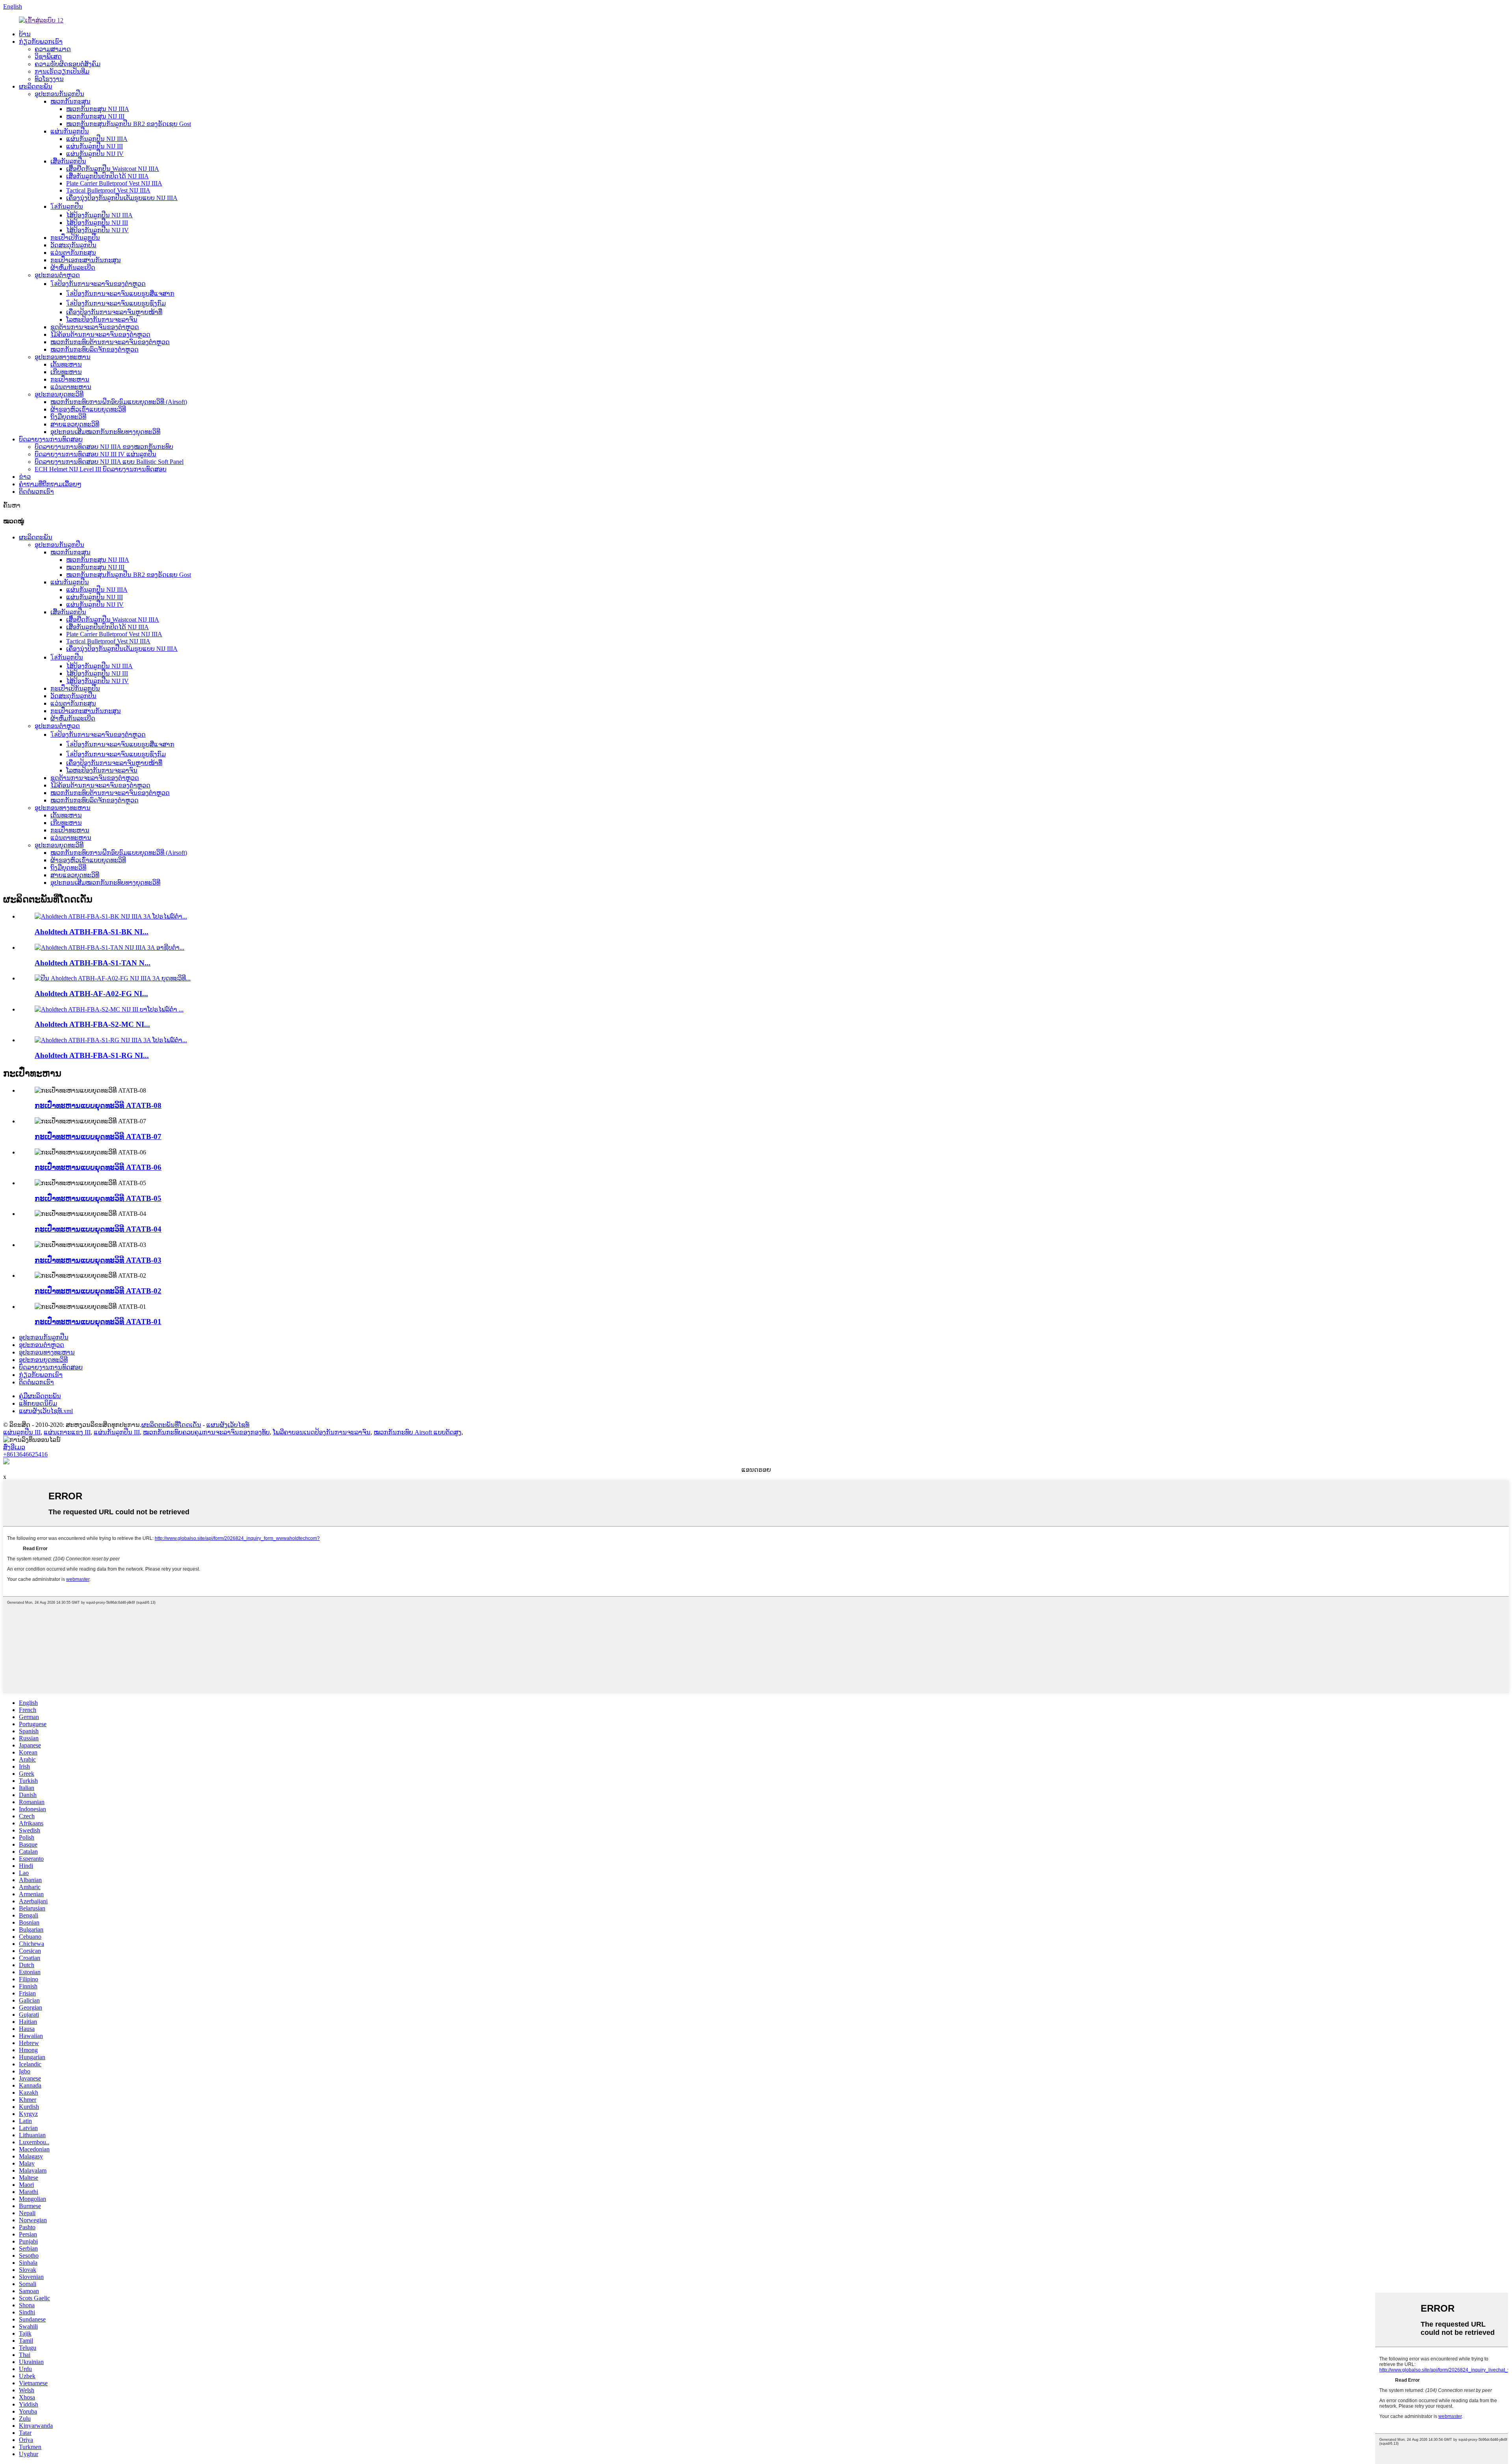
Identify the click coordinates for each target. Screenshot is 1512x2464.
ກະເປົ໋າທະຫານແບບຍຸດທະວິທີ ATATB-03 (98, 1260)
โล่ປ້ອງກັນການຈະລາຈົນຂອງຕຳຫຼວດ (98, 284)
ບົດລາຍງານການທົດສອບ (51, 439)
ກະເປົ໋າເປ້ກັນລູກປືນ (75, 238)
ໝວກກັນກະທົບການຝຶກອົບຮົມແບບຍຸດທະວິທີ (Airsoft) (119, 402)
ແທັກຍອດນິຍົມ (38, 1403)
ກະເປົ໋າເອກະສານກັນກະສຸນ (86, 260)
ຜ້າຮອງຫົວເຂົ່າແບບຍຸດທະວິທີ (88, 409)
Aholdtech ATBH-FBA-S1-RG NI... (92, 1055)
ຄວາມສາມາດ (53, 49)
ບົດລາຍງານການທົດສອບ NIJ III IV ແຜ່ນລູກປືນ (95, 454)
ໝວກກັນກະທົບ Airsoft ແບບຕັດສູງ (418, 1432)
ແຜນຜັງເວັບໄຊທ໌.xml (46, 1411)
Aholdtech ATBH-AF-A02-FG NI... (91, 994)
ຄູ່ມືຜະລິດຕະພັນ (40, 1396)
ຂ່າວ (25, 477)
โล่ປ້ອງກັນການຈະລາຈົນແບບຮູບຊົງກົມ (116, 303)
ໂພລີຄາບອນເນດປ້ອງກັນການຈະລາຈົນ (322, 1432)
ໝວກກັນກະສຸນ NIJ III (95, 116)
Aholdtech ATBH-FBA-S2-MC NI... (92, 1024)
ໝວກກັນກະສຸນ (70, 101)
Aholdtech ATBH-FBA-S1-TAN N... (93, 963)
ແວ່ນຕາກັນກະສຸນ (73, 253)
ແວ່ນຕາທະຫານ (71, 387)
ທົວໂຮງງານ (49, 79)
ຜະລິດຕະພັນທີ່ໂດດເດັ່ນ (171, 1425)
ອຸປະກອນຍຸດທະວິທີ (59, 394)
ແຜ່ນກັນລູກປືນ (70, 131)
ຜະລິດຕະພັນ (36, 86)
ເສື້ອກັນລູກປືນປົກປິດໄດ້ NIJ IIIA (107, 176)
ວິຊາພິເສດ (48, 57)
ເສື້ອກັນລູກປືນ (68, 161)
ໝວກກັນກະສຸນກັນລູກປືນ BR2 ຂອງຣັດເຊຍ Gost (129, 124)
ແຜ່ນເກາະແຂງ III (67, 1432)
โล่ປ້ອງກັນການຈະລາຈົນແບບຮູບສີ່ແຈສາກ (120, 294)
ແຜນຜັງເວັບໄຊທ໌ (228, 1425)
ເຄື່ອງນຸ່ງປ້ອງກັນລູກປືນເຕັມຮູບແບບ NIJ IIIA (122, 198)
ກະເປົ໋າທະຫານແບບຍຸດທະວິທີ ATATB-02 (98, 1291)
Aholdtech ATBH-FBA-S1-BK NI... (92, 932)
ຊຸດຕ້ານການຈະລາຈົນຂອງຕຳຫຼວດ (95, 327)
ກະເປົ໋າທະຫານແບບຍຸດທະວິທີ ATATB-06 (98, 1167)
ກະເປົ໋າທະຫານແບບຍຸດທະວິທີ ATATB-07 (98, 1137)
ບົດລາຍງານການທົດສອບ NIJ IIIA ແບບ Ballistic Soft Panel (109, 462)
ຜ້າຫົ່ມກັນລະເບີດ (73, 268)
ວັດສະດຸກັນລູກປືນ (73, 245)
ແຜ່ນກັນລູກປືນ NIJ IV (95, 154)
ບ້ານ (25, 34)
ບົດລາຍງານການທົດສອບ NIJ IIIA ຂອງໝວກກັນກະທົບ (104, 447)
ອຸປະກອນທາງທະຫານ (63, 357)
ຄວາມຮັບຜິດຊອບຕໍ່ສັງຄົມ (68, 64)
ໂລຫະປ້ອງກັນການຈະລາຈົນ (102, 320)
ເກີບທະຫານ (66, 372)
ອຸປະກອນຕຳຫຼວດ (57, 275)
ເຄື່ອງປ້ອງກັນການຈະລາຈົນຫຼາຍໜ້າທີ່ (114, 312)
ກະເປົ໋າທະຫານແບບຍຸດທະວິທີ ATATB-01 (98, 1322)
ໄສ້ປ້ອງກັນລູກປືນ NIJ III (97, 223)
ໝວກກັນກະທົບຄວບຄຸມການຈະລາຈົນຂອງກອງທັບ (206, 1432)
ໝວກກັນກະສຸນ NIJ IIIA (98, 109)
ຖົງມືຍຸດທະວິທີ (68, 417)
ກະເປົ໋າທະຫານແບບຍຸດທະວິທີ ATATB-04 (98, 1229)
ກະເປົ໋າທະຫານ (70, 379)
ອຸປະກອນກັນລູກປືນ (59, 94)
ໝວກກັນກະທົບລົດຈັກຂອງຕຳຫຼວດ (94, 349)
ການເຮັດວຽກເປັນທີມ (62, 71)
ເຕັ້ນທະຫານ (66, 364)
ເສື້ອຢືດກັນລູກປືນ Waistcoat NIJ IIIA (113, 169)
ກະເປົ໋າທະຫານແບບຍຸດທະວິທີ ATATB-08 (98, 1105)
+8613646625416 (25, 1454)
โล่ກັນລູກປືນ (67, 207)
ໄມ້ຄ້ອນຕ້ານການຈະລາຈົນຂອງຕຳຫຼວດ (100, 334)
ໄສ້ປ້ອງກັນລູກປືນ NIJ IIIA (99, 215)
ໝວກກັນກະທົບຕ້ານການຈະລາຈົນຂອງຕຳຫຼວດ (110, 342)
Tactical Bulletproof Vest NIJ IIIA (108, 190)
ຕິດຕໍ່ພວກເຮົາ (36, 492)
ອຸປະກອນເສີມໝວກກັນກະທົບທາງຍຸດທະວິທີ (105, 432)
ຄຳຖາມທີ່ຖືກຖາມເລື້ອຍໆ (50, 484)
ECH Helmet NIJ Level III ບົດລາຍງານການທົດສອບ (101, 469)
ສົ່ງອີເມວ (14, 1447)
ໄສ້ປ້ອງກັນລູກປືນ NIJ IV (97, 230)
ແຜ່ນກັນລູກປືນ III (117, 1432)
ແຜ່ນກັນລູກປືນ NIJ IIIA (97, 139)
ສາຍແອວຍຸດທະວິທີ (75, 424)
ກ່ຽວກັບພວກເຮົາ (41, 42)
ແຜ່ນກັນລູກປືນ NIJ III (94, 146)
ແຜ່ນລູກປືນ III (22, 1432)
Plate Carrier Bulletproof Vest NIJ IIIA (114, 183)
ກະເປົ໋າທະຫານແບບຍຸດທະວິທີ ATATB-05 (98, 1198)
